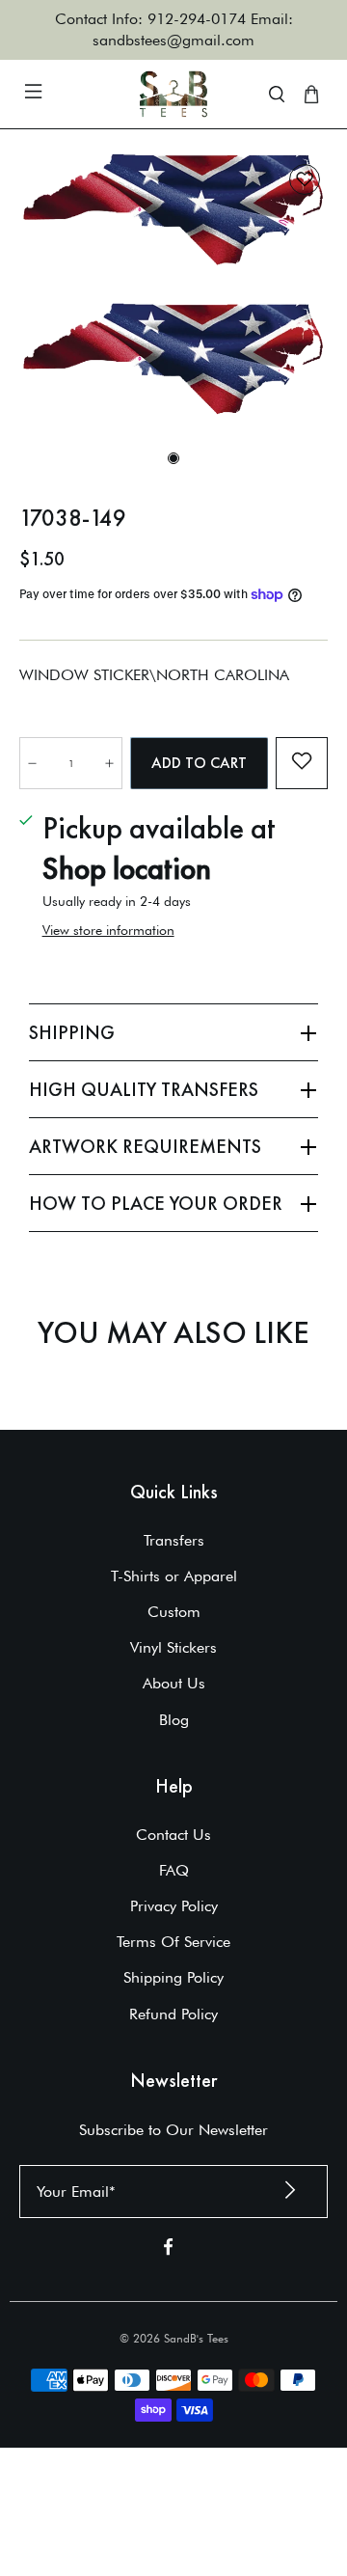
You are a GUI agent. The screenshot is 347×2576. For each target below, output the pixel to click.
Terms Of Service (173, 1942)
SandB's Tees (196, 2338)
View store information (108, 930)
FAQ (174, 1870)
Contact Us (173, 1835)
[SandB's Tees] (173, 94)
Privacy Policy (174, 1906)
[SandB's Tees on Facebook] (168, 2250)
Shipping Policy (173, 1977)
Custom (174, 1612)
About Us (174, 1683)
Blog (174, 1720)
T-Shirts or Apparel (174, 1576)
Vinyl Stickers (173, 1647)
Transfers (174, 1540)
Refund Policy (173, 2014)
